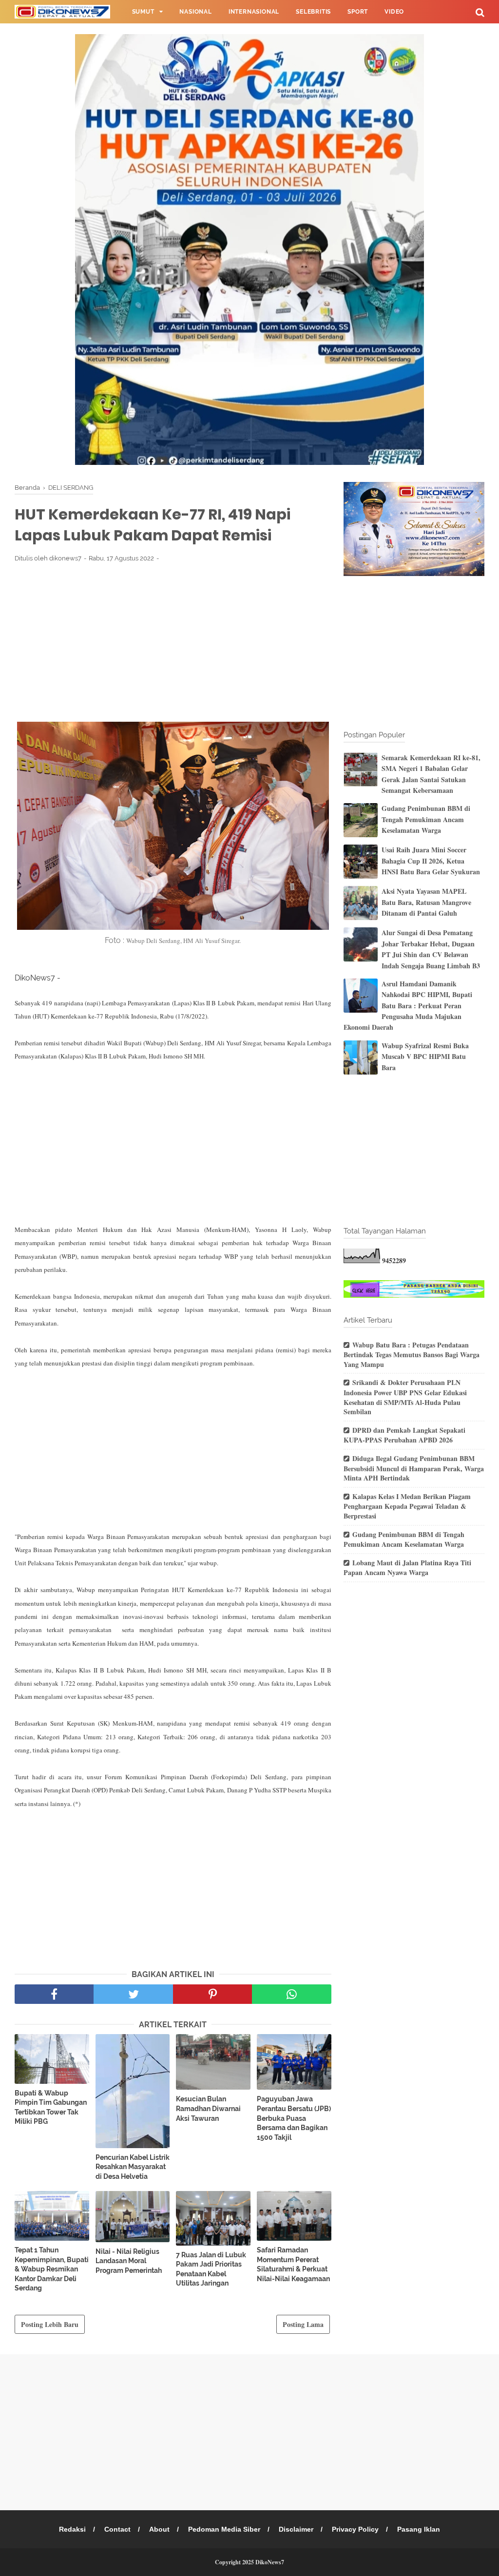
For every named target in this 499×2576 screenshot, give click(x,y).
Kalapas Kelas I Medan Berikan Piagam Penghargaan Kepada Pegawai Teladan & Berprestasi (407, 1506)
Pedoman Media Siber (224, 2529)
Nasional (195, 12)
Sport (358, 12)
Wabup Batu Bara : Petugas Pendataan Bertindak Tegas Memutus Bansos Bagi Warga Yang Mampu (412, 1355)
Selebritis (313, 12)
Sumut (143, 12)
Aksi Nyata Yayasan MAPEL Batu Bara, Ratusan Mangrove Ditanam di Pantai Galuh (426, 902)
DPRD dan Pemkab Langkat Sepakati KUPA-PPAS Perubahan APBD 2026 (404, 1435)
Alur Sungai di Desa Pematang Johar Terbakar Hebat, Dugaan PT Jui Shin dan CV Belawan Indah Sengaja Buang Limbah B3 (431, 949)
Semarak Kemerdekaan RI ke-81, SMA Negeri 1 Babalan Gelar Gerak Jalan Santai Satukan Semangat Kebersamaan (431, 774)
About (159, 2529)
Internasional (254, 12)
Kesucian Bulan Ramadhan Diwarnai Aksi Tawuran (208, 2108)
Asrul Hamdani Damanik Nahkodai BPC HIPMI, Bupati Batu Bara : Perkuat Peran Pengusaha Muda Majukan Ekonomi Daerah (408, 1006)
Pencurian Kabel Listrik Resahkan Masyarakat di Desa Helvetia (133, 2167)
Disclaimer (296, 2529)
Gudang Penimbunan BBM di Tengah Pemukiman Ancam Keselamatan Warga (426, 819)
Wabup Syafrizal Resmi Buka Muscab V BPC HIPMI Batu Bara (425, 1057)
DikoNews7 (270, 2562)
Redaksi (72, 2529)
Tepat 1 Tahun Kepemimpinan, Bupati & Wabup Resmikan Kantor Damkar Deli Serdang (52, 2269)
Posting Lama (303, 2324)
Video (394, 12)
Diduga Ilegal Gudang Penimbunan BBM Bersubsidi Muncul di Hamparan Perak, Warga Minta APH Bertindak (414, 1468)
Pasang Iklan (419, 2529)
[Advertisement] (173, 642)
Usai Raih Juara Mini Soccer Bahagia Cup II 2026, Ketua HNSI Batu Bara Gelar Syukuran (431, 861)
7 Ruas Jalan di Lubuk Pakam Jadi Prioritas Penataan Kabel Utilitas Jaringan (211, 2269)
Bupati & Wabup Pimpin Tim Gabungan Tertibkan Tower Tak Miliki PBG (51, 2107)
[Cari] (480, 12)
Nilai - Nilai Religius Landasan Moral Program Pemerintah (129, 2261)
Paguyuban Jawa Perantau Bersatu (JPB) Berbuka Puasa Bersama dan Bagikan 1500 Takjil (294, 2118)
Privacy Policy (355, 2529)
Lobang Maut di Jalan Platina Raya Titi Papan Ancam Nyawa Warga (407, 1568)
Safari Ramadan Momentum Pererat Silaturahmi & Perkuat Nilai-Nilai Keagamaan (293, 2264)
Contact (117, 2529)
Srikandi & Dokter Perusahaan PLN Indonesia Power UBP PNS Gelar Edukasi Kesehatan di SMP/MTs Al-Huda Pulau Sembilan (405, 1397)
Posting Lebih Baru (50, 2324)
